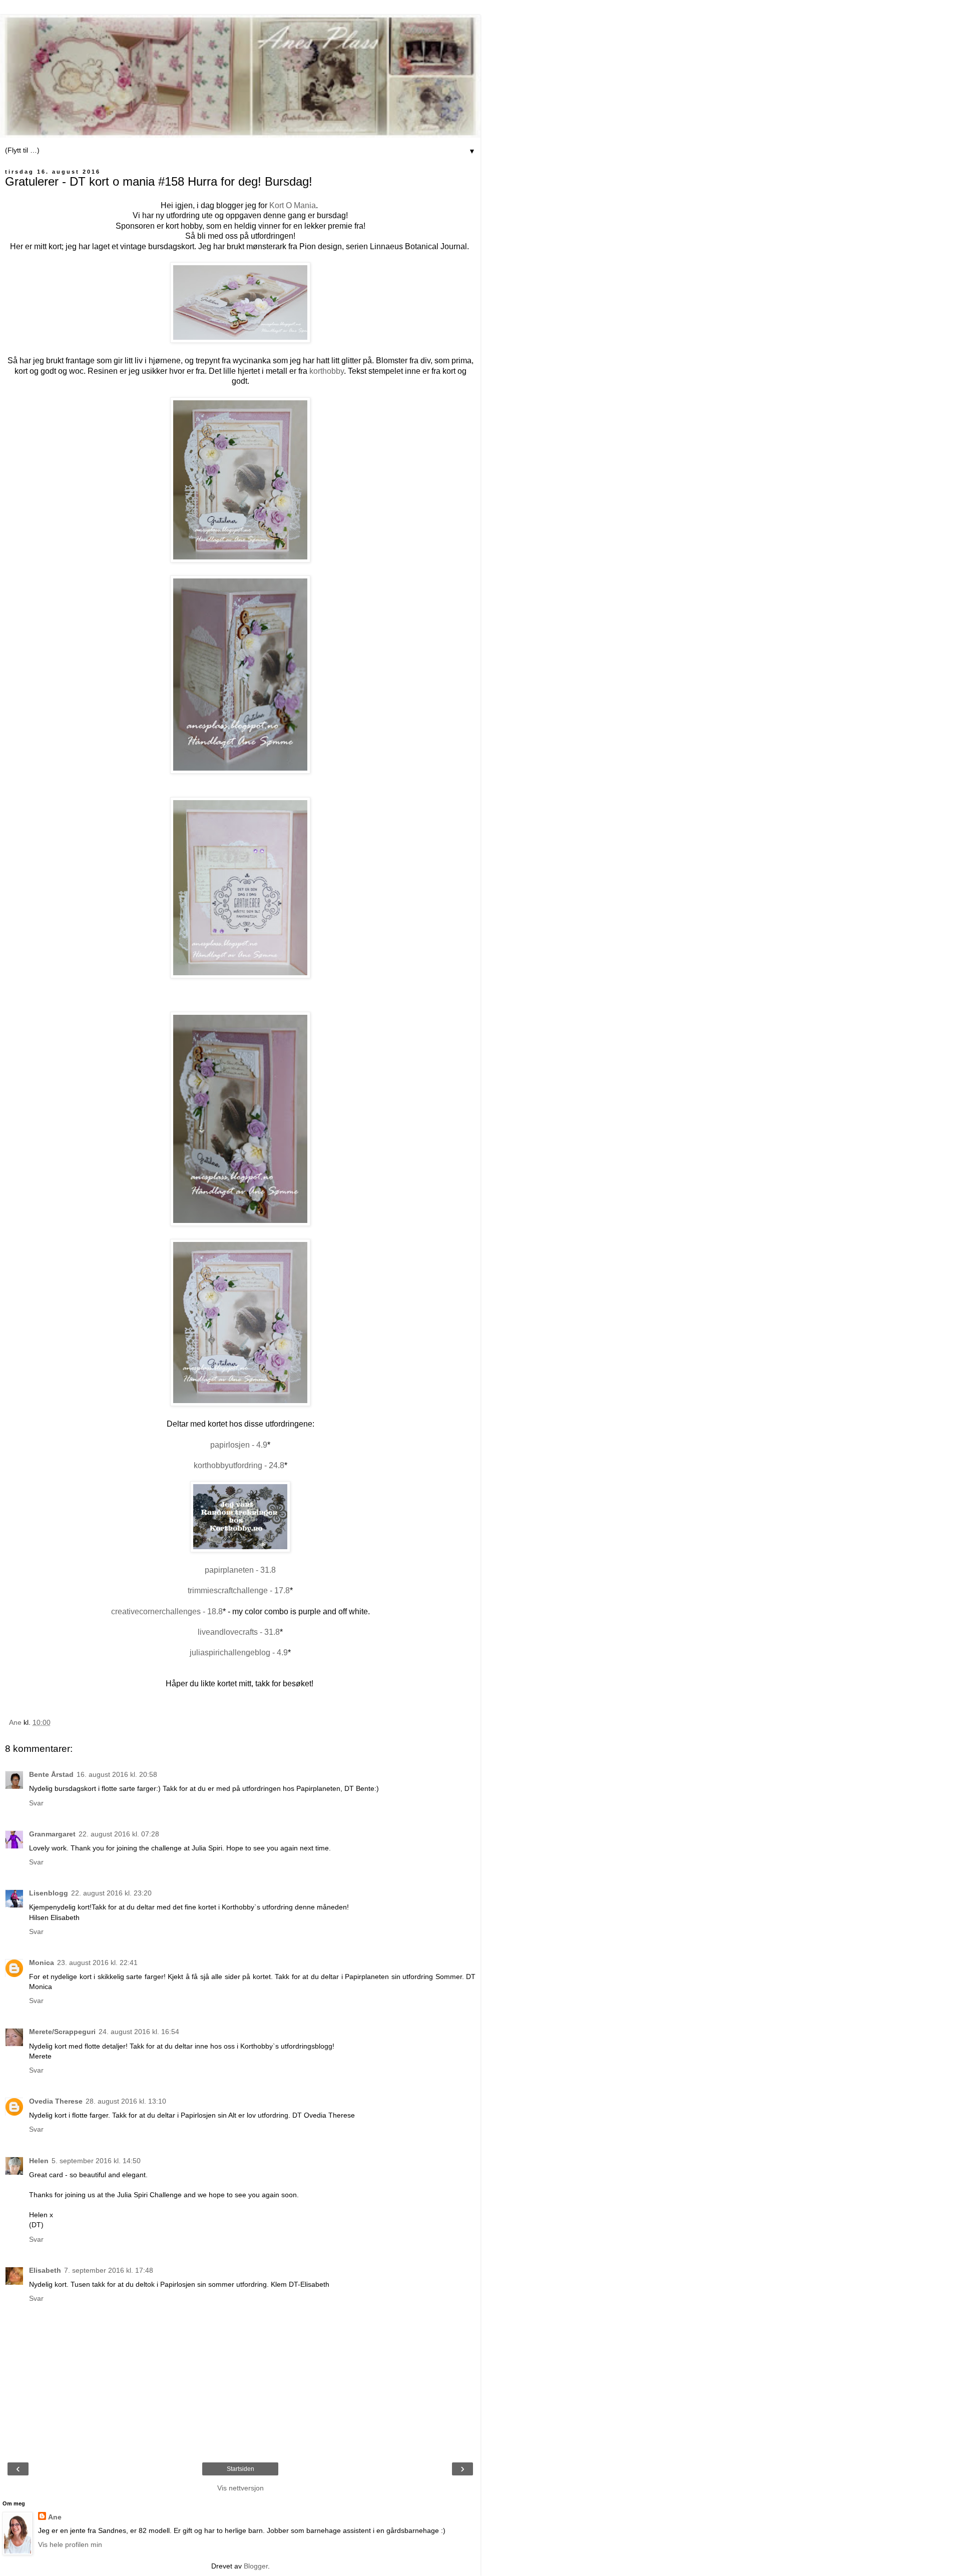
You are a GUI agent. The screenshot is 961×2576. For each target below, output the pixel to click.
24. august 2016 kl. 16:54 (139, 2032)
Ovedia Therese (56, 2101)
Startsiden (241, 2469)
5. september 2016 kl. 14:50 (96, 2161)
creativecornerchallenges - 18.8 (167, 1612)
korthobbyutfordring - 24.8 (239, 1465)
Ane (55, 2517)
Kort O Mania (293, 205)
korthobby (327, 371)
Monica (42, 1963)
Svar (36, 1803)
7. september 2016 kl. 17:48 (109, 2270)
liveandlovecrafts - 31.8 (239, 1632)
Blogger (256, 2566)
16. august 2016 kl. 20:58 (117, 1774)
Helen (39, 2161)
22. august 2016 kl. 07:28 (119, 1834)
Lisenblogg (49, 1893)
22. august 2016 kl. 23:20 (111, 1893)
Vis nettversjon (241, 2488)
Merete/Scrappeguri (62, 2032)
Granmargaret (52, 1834)
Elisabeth (45, 2270)
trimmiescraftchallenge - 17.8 (239, 1590)
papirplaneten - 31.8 (240, 1570)
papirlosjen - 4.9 (239, 1445)
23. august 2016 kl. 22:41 (97, 1963)
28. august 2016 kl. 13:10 (126, 2101)
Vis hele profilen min (70, 2544)
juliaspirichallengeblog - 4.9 (239, 1653)
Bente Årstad (51, 1774)
